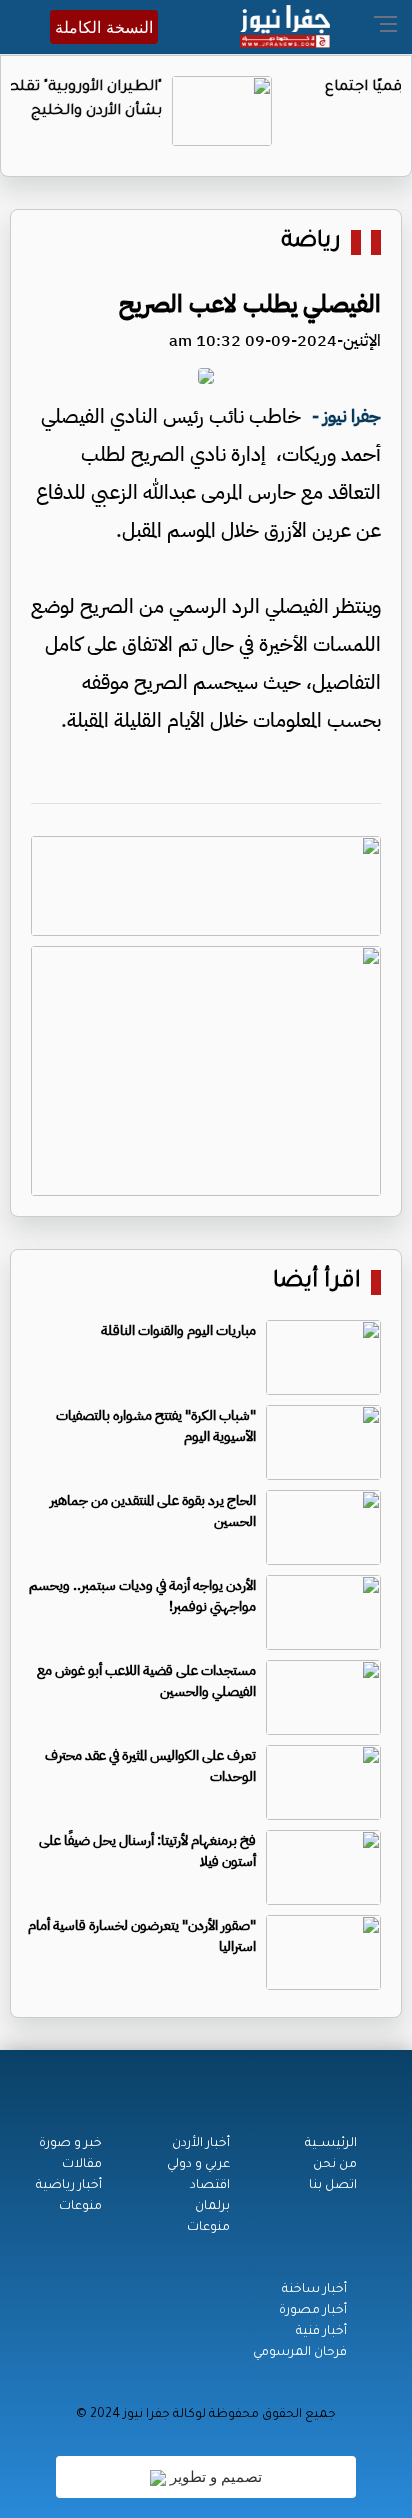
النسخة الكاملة (104, 27)
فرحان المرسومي (300, 2353)
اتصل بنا (333, 2186)
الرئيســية (331, 2144)
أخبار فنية (321, 2332)
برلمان (212, 2207)
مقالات (82, 2165)
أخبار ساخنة (314, 2290)
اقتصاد (210, 2186)
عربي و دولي (198, 2165)
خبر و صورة (70, 2144)
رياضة (311, 242)
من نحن (335, 2165)
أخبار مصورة (313, 2311)
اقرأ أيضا (317, 1282)
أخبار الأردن (201, 2144)
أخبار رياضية (69, 2186)
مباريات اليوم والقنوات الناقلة (178, 1330)
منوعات (208, 2228)
